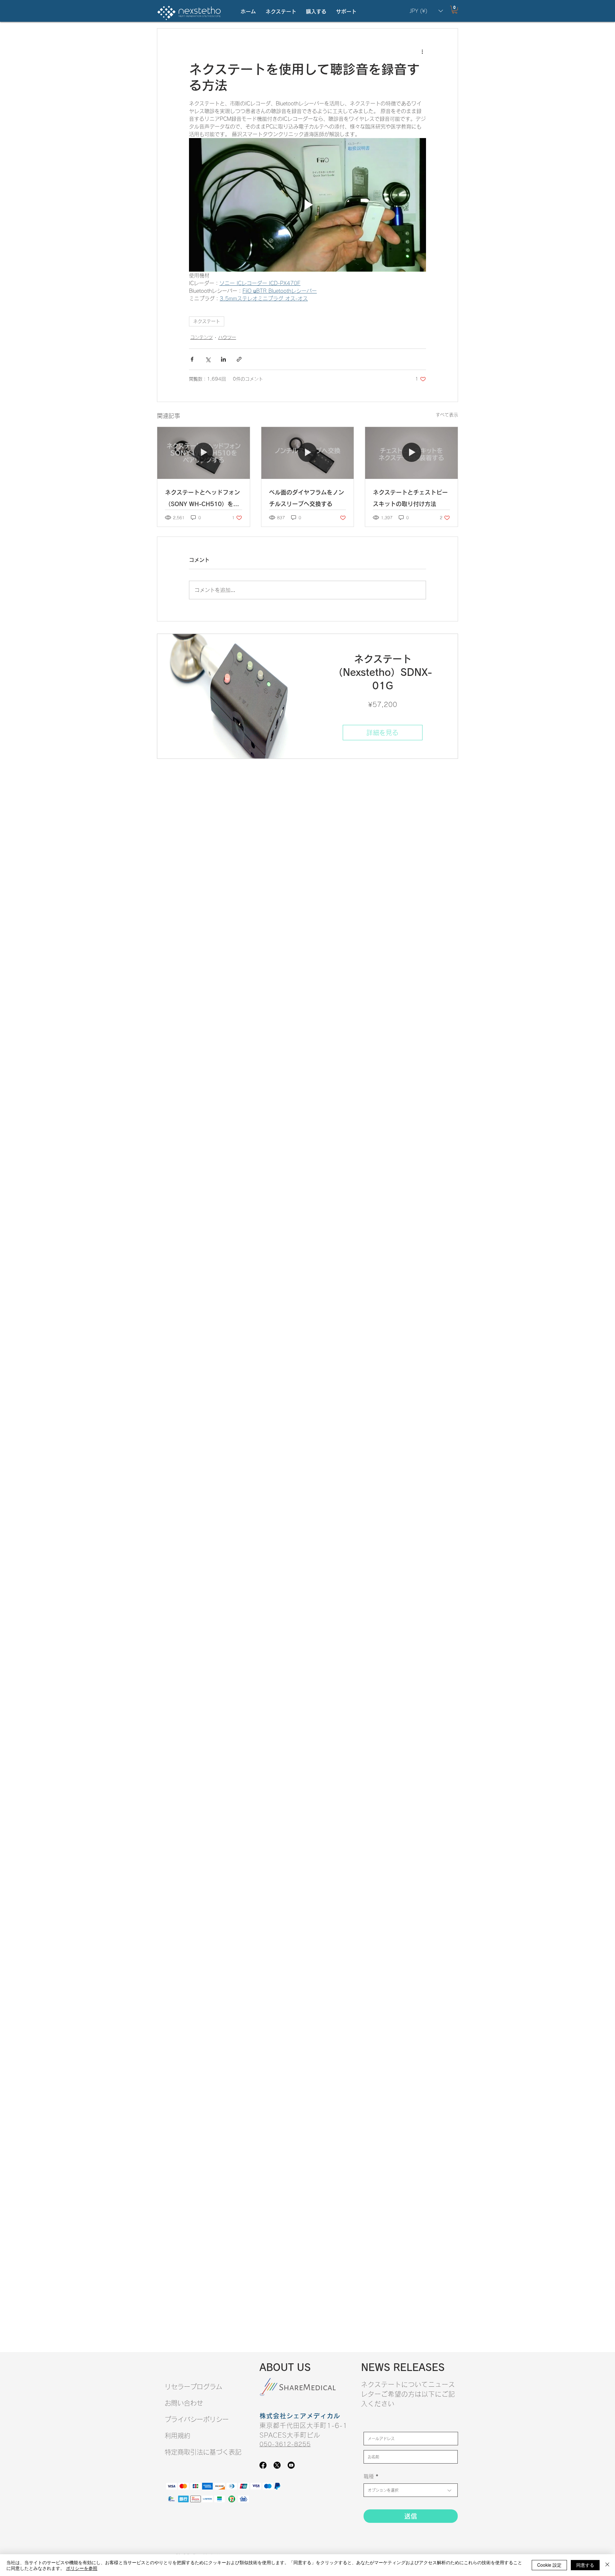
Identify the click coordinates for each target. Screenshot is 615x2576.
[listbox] (426, 11)
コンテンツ (201, 337)
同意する (585, 2565)
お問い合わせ (184, 2403)
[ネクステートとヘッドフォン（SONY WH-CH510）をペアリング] (204, 453)
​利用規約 (177, 2436)
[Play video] (307, 205)
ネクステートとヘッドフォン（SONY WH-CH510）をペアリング (202, 500)
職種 (369, 2476)
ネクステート (207, 321)
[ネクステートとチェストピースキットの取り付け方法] (411, 453)
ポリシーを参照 (82, 2568)
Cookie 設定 (549, 2565)
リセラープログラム (193, 2387)
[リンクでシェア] (239, 359)
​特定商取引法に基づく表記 (203, 2452)
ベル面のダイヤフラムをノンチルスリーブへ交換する (307, 498)
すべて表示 (447, 415)
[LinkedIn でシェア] (223, 359)
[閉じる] (607, 2565)
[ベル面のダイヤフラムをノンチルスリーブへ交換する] (308, 453)
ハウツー (227, 337)
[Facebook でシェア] (192, 359)
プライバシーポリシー (197, 2419)
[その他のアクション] (422, 52)
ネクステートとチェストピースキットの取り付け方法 (410, 498)
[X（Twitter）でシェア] (208, 359)
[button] (281, 12)
